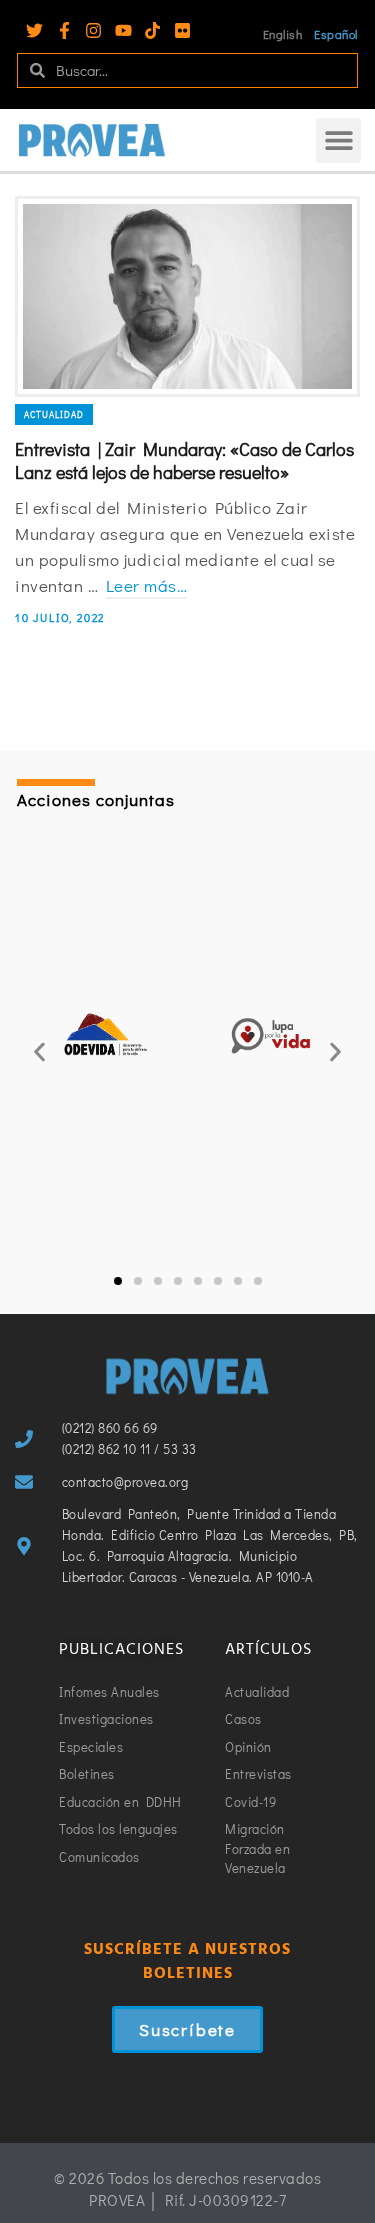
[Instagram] (93, 30)
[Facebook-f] (64, 30)
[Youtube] (123, 30)
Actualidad (54, 414)
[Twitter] (34, 30)
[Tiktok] (152, 30)
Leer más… (147, 585)
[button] (338, 140)
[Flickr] (182, 30)
